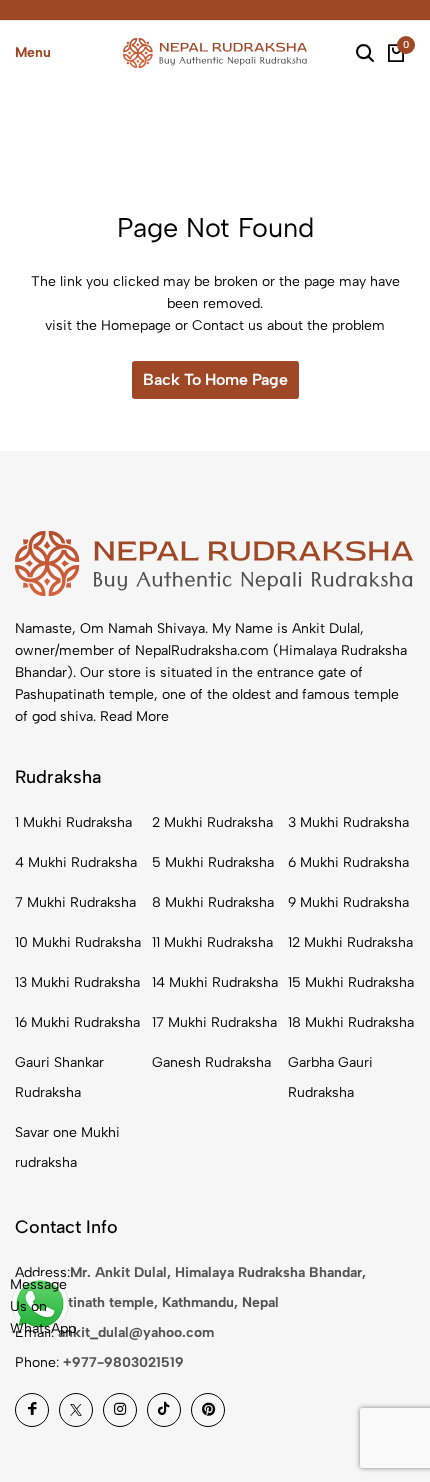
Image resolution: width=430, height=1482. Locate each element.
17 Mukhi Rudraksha (214, 1022)
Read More (134, 716)
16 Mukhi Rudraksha (77, 1022)
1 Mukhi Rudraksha (73, 822)
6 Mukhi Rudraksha (348, 862)
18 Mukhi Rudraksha (351, 1022)
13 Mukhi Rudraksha (77, 982)
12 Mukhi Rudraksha (350, 942)
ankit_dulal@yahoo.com (136, 1332)
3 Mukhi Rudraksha (348, 822)
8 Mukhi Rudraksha (213, 902)
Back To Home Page (215, 379)
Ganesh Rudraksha (211, 1062)
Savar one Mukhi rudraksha (67, 1147)
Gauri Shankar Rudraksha (59, 1077)
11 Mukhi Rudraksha (212, 942)
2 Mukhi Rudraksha (212, 822)
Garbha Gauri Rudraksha (330, 1077)
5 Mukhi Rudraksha (213, 862)
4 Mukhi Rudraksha (76, 862)
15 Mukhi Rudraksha (351, 982)
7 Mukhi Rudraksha (75, 902)
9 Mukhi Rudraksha (348, 902)
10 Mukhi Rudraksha (78, 942)
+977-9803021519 (123, 1362)
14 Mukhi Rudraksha (215, 982)
